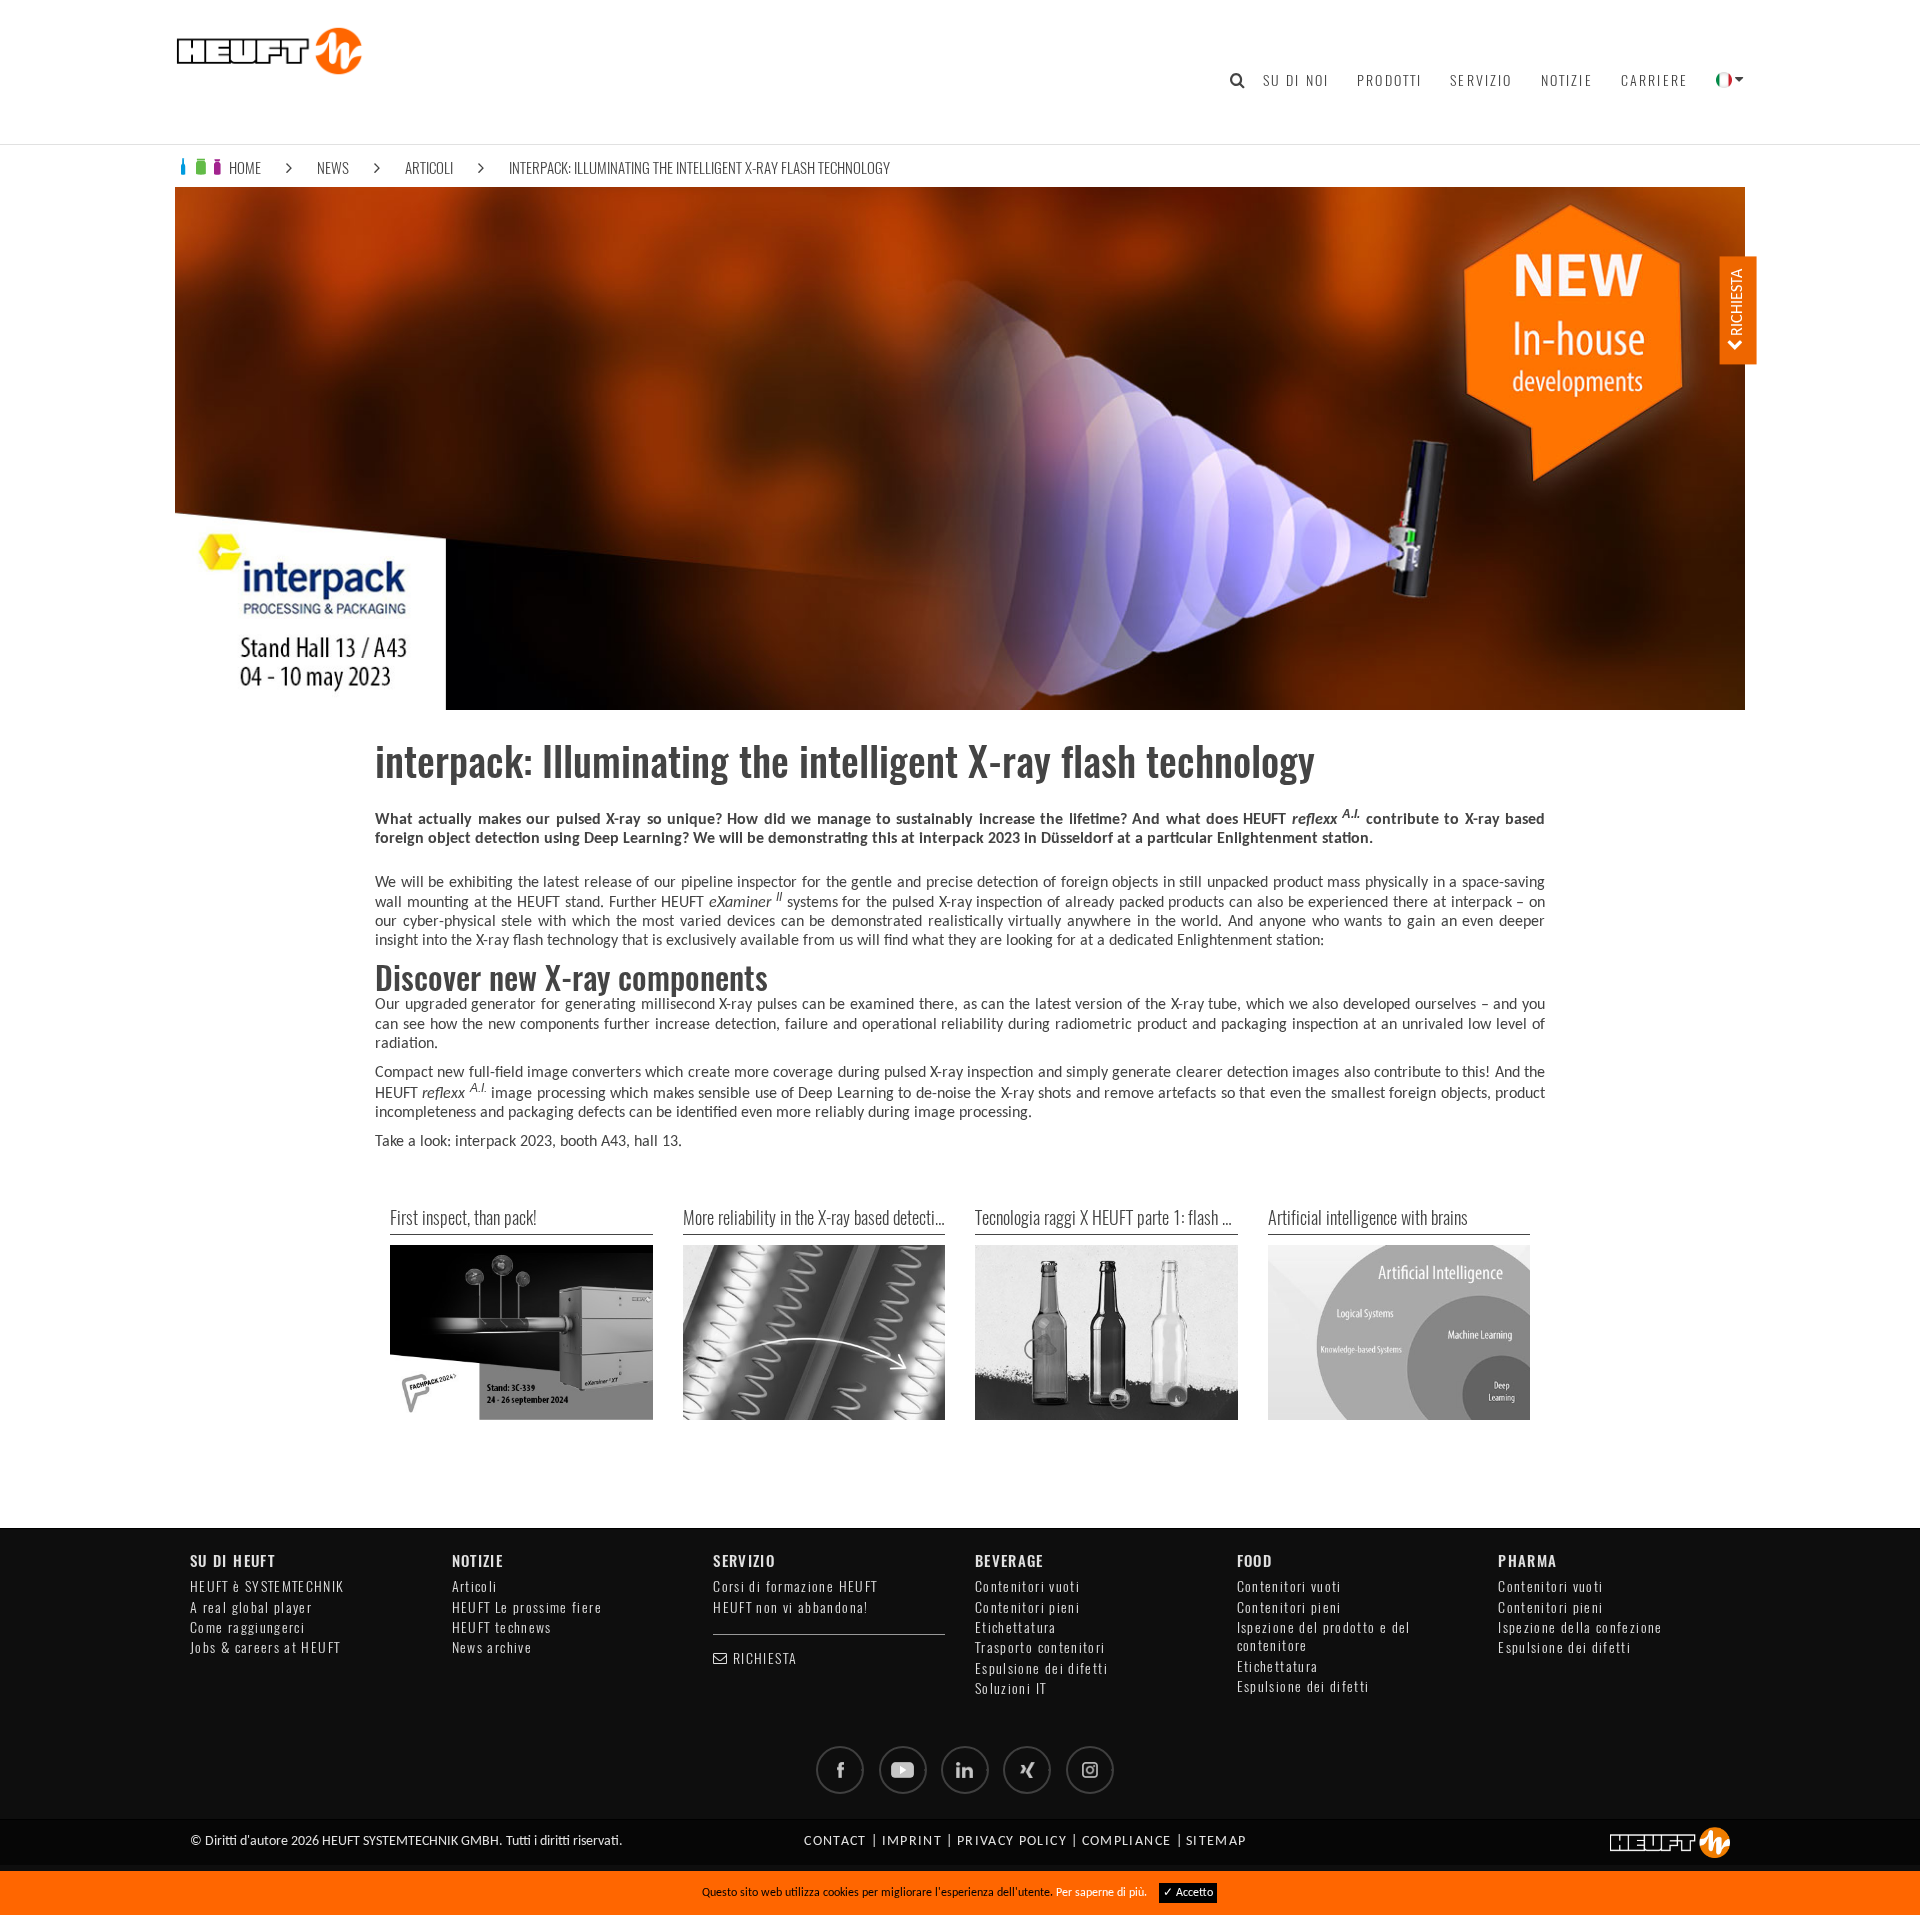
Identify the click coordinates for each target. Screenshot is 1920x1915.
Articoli (429, 167)
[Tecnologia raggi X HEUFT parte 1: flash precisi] (1106, 1332)
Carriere (1654, 80)
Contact (835, 1841)
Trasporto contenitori (1040, 1647)
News (333, 167)
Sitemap (1216, 1841)
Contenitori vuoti (1027, 1586)
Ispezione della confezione (1580, 1627)
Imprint (912, 1841)
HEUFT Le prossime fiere (527, 1607)
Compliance (1127, 1841)
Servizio (1481, 80)
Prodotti (1389, 80)
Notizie (1567, 80)
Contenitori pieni (1027, 1607)
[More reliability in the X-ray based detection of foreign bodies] (814, 1332)
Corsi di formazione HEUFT (795, 1586)
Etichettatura (1016, 1627)
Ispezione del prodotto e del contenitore (1324, 1636)
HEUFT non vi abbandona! (790, 1607)
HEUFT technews (502, 1627)
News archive (492, 1647)
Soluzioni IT (1010, 1688)
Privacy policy (1012, 1841)
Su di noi (1296, 80)
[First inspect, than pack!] (521, 1332)
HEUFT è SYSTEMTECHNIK (267, 1586)
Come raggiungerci (247, 1627)
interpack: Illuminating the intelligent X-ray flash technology (699, 167)
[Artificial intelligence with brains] (1399, 1332)
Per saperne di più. (1101, 1893)
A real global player (251, 1607)
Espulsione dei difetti (1041, 1668)
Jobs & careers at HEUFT (265, 1647)
